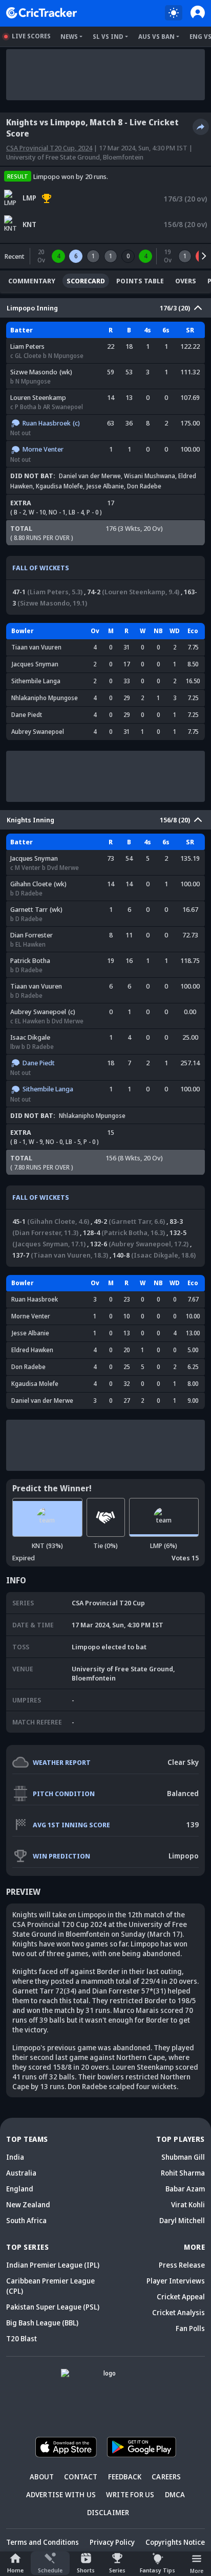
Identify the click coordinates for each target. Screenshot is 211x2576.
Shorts (86, 2570)
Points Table (140, 281)
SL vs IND (108, 37)
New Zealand (28, 2204)
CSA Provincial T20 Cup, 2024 (49, 148)
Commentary (32, 281)
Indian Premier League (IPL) (53, 2265)
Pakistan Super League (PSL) (53, 2307)
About (42, 2477)
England (20, 2189)
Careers (166, 2477)
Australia (21, 2173)
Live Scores (31, 36)
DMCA (175, 2494)
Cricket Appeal (181, 2297)
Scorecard (86, 281)
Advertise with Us (61, 2494)
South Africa (26, 2220)
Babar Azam (185, 2189)
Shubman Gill (183, 2157)
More (197, 2571)
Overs (186, 281)
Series (117, 2570)
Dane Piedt (27, 715)
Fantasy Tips (157, 2570)
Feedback (125, 2477)
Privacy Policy (112, 2542)
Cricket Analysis (178, 2312)
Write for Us (130, 2494)
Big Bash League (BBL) (42, 2323)
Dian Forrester (31, 935)
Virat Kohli (188, 2204)
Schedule (50, 2570)
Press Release (182, 2265)
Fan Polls (190, 2328)
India (15, 2157)
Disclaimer (108, 2512)
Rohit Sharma (183, 2173)
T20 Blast (22, 2338)
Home (15, 2570)
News (69, 37)
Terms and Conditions (43, 2542)
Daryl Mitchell (182, 2220)
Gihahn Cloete (31, 884)
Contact (81, 2477)
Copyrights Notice (175, 2542)
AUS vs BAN (156, 37)
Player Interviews (176, 2281)
